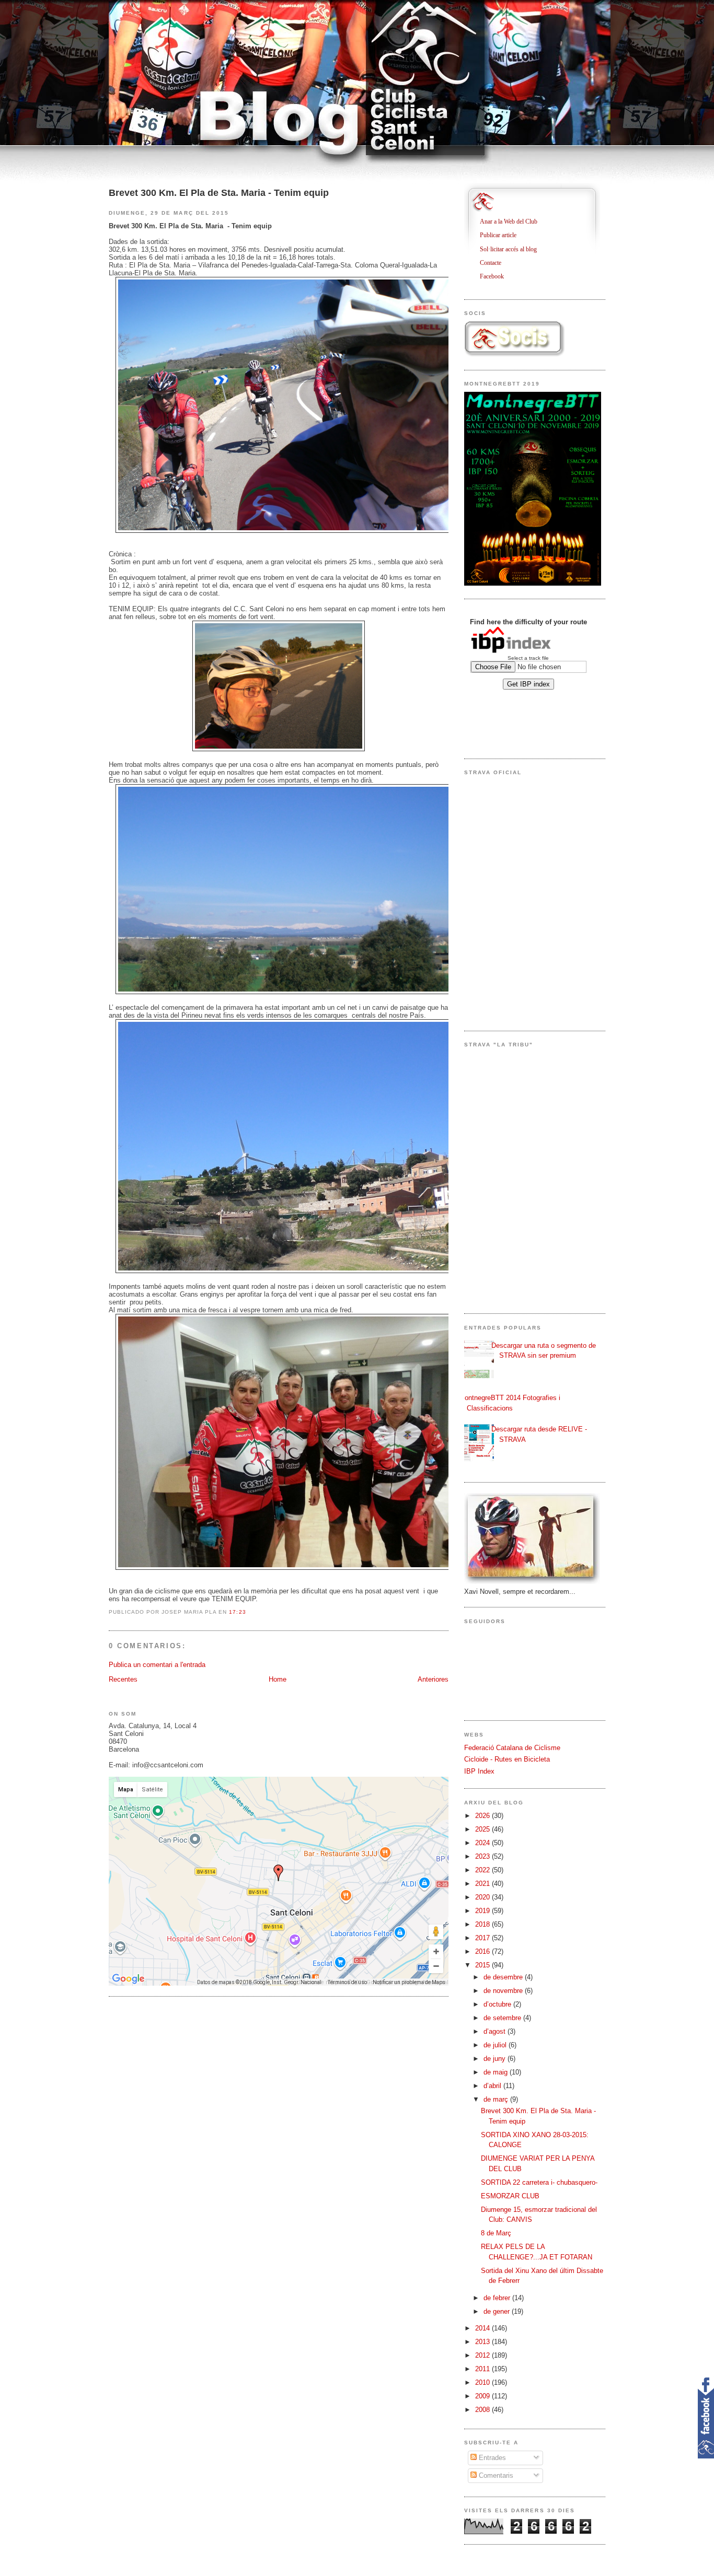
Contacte (494, 263)
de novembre (504, 1991)
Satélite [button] (152, 1790)
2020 (483, 1897)
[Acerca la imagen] (436, 1951)
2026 (483, 1816)
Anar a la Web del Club (513, 222)
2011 (483, 2369)
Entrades (491, 2458)
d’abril (493, 2086)
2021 (483, 1884)
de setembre (503, 2018)
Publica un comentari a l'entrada (157, 1665)
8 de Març (496, 2233)
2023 (483, 1856)
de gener (498, 2311)
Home (278, 1679)
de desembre (504, 1977)
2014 (483, 2328)
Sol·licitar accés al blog (512, 249)
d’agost (496, 2031)
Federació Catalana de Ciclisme (512, 1748)
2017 (483, 1938)
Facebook (496, 276)
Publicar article (502, 235)
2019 (483, 1911)
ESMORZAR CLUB (510, 2196)
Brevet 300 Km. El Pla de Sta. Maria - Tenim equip (219, 193)
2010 (483, 2382)
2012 (483, 2355)
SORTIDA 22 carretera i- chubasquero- (539, 2182)
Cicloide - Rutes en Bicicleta (507, 1759)
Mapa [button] (126, 1790)
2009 (483, 2396)
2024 (483, 1843)
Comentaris (495, 2475)
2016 (483, 1951)
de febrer (498, 2298)
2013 (483, 2342)
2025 (483, 1829)
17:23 (237, 1612)
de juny (496, 2059)
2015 (483, 1965)
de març (497, 2099)
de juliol (496, 2045)
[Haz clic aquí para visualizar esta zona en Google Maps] (129, 1979)
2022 (483, 1870)
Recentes (123, 1679)
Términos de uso (347, 1982)
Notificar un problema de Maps (409, 1982)
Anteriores (433, 1679)
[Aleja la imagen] (436, 1966)
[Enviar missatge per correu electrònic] (249, 1612)
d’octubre (498, 2004)
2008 (483, 2410)
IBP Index (479, 1771)
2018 (483, 1924)
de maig (497, 2072)
